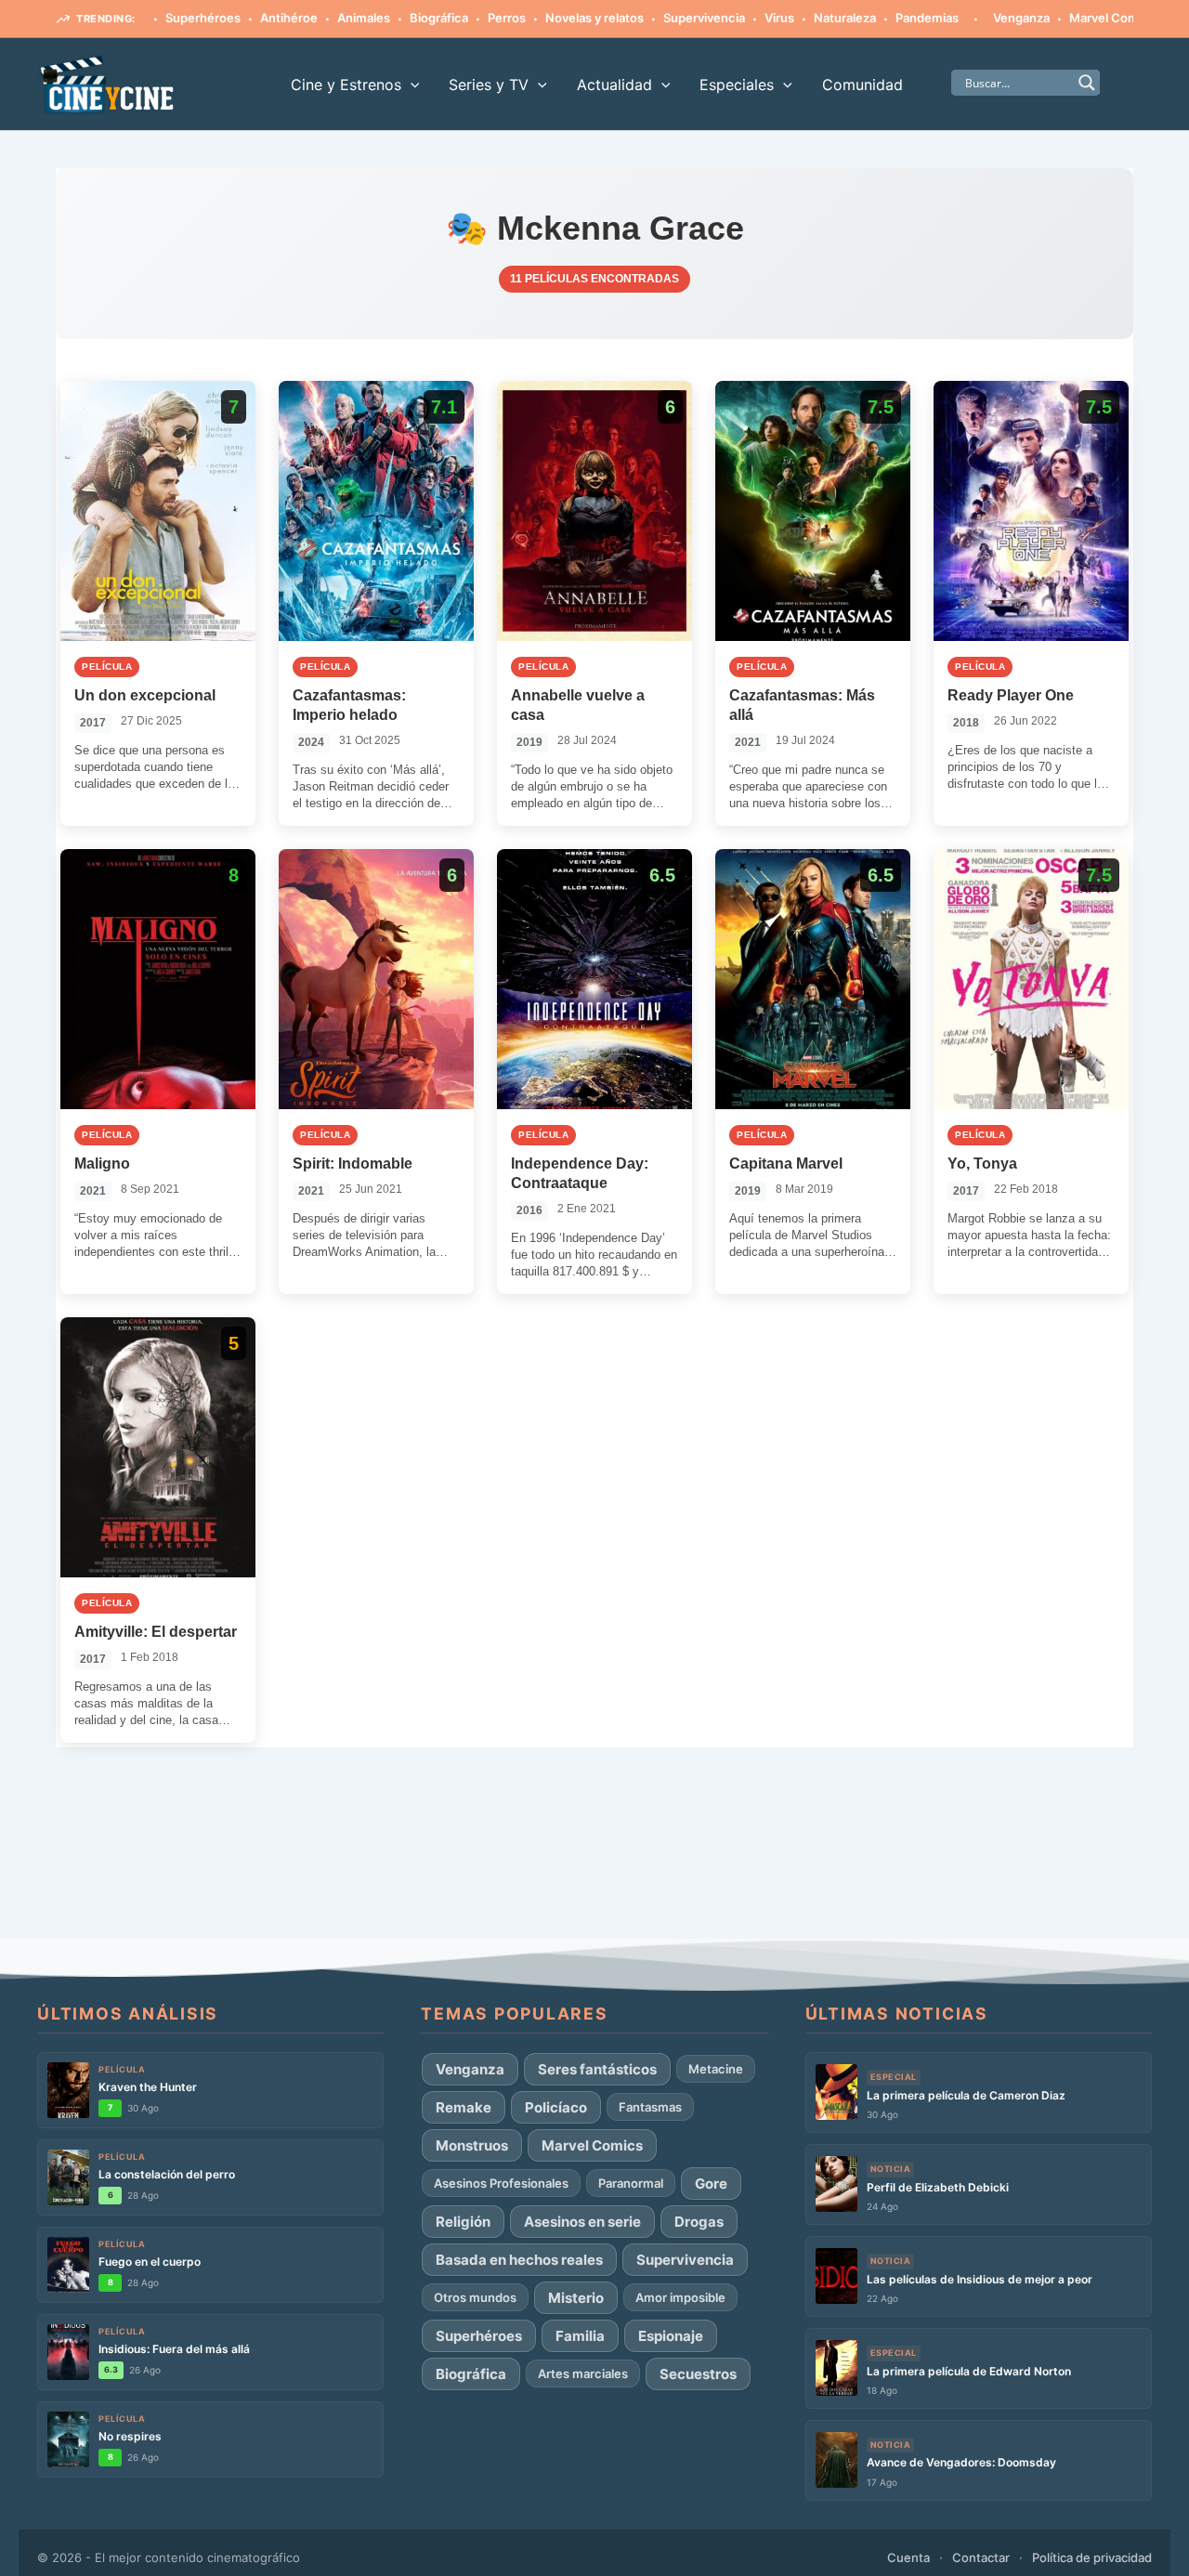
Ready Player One (1011, 695)
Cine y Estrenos (346, 85)
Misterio (576, 2298)
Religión (463, 2222)
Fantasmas (650, 2107)
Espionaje (671, 2336)
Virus (729, 18)
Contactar (981, 2557)
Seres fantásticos (597, 2069)
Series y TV (489, 85)
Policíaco (556, 2107)
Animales (314, 18)
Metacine (716, 2069)
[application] (411, 85)
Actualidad (614, 85)
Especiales (737, 85)
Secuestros (698, 2374)
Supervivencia (654, 18)
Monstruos (472, 2145)
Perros (457, 18)
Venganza (971, 18)
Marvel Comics (1062, 18)
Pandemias (877, 18)
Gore (711, 2184)
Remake (464, 2107)
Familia (580, 2336)
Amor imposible (680, 2297)
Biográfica (389, 18)
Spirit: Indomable (353, 1164)
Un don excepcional (145, 695)
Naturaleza (795, 18)
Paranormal (631, 2183)
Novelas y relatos (544, 18)
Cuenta (908, 2557)
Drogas (699, 2222)
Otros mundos (475, 2297)
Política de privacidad (1092, 2557)
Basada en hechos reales (519, 2260)
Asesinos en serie (582, 2222)
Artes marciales (583, 2373)
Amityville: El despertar (156, 1632)
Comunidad (862, 85)
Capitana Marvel (786, 1164)
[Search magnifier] (1087, 83)
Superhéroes (153, 18)
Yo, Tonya (982, 1164)
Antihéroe (239, 18)
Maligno (102, 1164)
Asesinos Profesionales (501, 2183)
